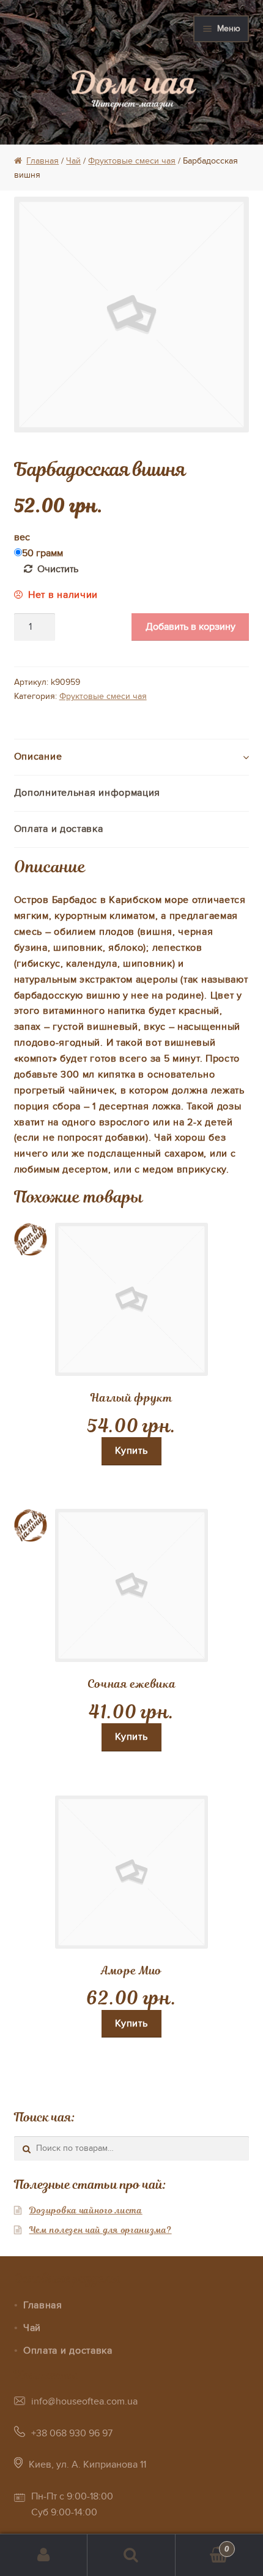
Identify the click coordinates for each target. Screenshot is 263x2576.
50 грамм (43, 553)
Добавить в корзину (191, 627)
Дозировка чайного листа (86, 2210)
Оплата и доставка (59, 829)
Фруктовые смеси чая (132, 161)
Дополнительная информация (87, 793)
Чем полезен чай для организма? (101, 2230)
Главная (43, 161)
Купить (131, 1451)
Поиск (131, 2555)
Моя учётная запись (44, 2555)
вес (22, 537)
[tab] (132, 757)
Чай (73, 161)
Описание (38, 757)
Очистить (58, 569)
